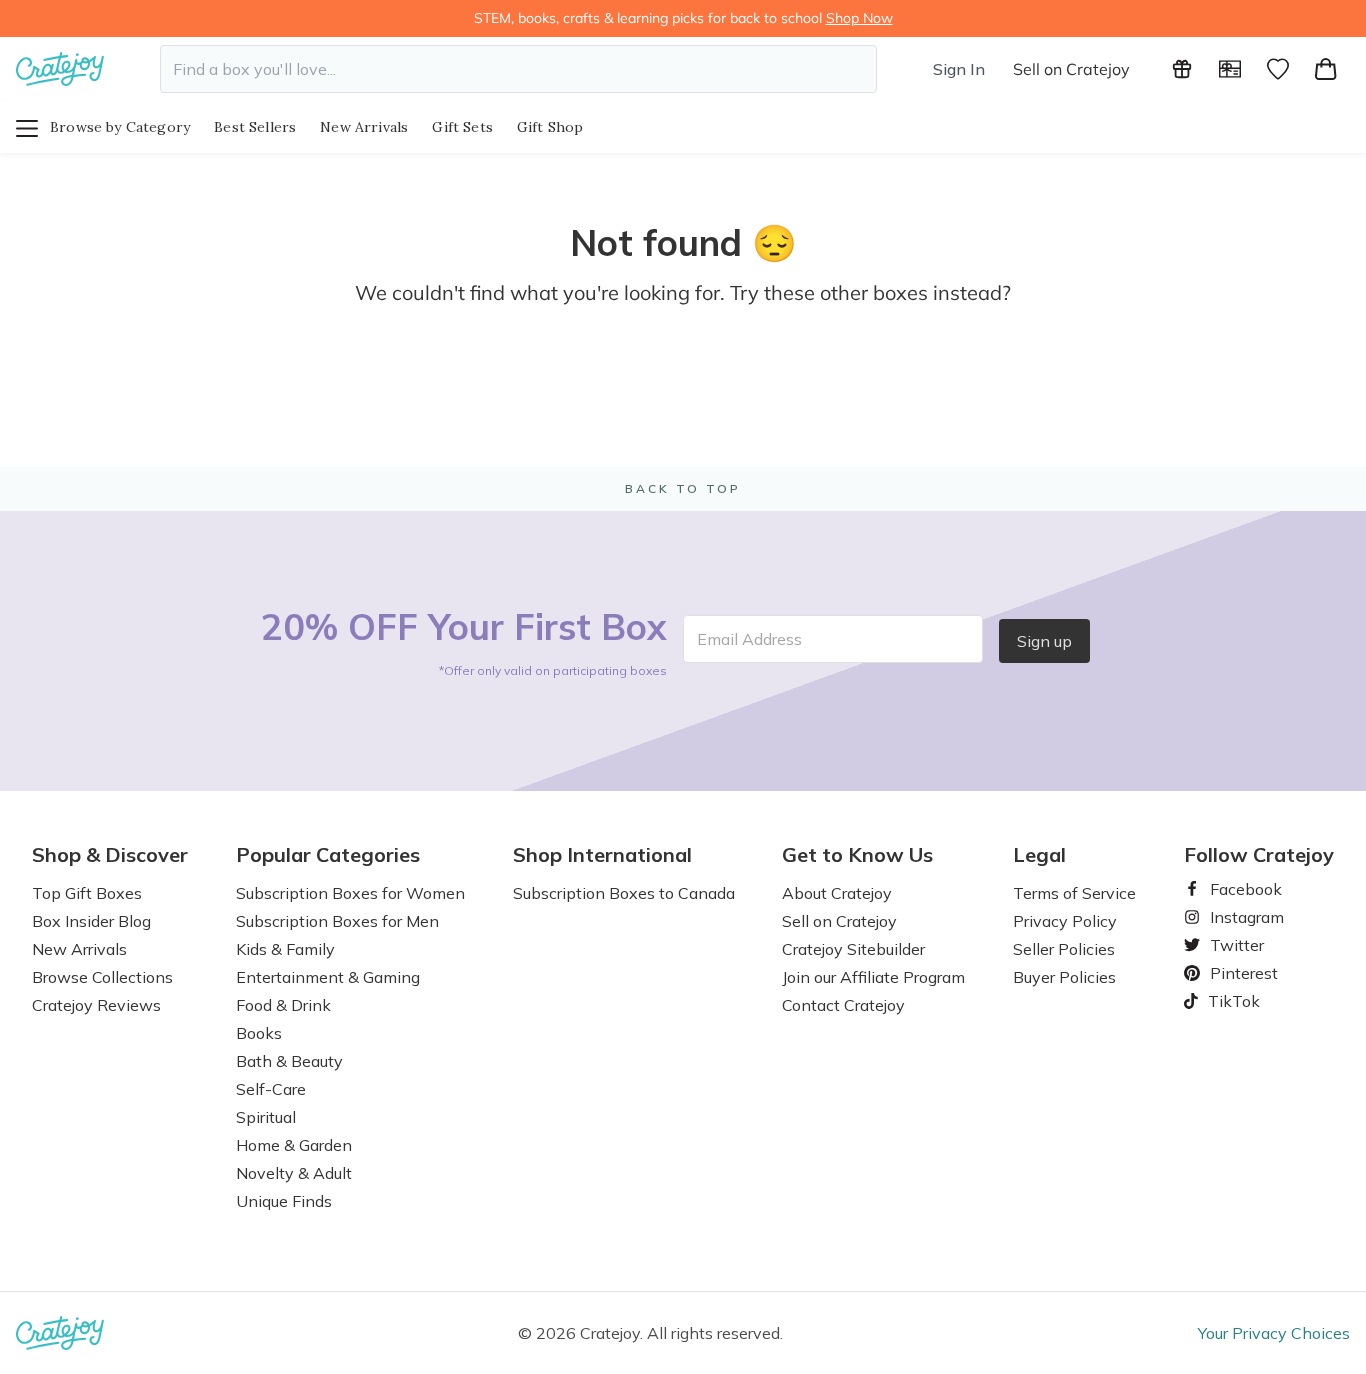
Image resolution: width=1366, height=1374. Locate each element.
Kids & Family (285, 949)
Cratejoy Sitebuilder (853, 949)
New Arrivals (364, 127)
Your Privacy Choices (1274, 1333)
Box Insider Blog (91, 921)
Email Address (749, 639)
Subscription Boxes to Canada (624, 893)
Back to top (683, 488)
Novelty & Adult (294, 1173)
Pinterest (1236, 973)
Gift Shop (550, 127)
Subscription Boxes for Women (350, 893)
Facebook (1238, 889)
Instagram (1239, 917)
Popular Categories (328, 855)
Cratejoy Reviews (96, 1005)
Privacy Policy (1065, 921)
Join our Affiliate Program (873, 977)
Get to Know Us (857, 855)
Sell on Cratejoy (1071, 69)
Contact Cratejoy (843, 1005)
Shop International (602, 855)
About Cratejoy (837, 893)
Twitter (1229, 945)
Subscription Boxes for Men (337, 921)
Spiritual (266, 1117)
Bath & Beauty (289, 1061)
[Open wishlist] (1278, 69)
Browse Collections (102, 977)
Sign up (1044, 641)
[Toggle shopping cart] (1326, 69)
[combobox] (518, 69)
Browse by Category (120, 127)
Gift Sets (462, 127)
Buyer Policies (1064, 977)
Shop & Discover (110, 855)
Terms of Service (1074, 893)
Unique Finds (284, 1201)
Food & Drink (283, 1005)
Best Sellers (255, 127)
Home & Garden (294, 1145)
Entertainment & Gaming (328, 977)
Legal (1039, 855)
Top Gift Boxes (87, 893)
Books (259, 1033)
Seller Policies (1064, 949)
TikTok (1227, 1001)
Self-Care (271, 1089)
